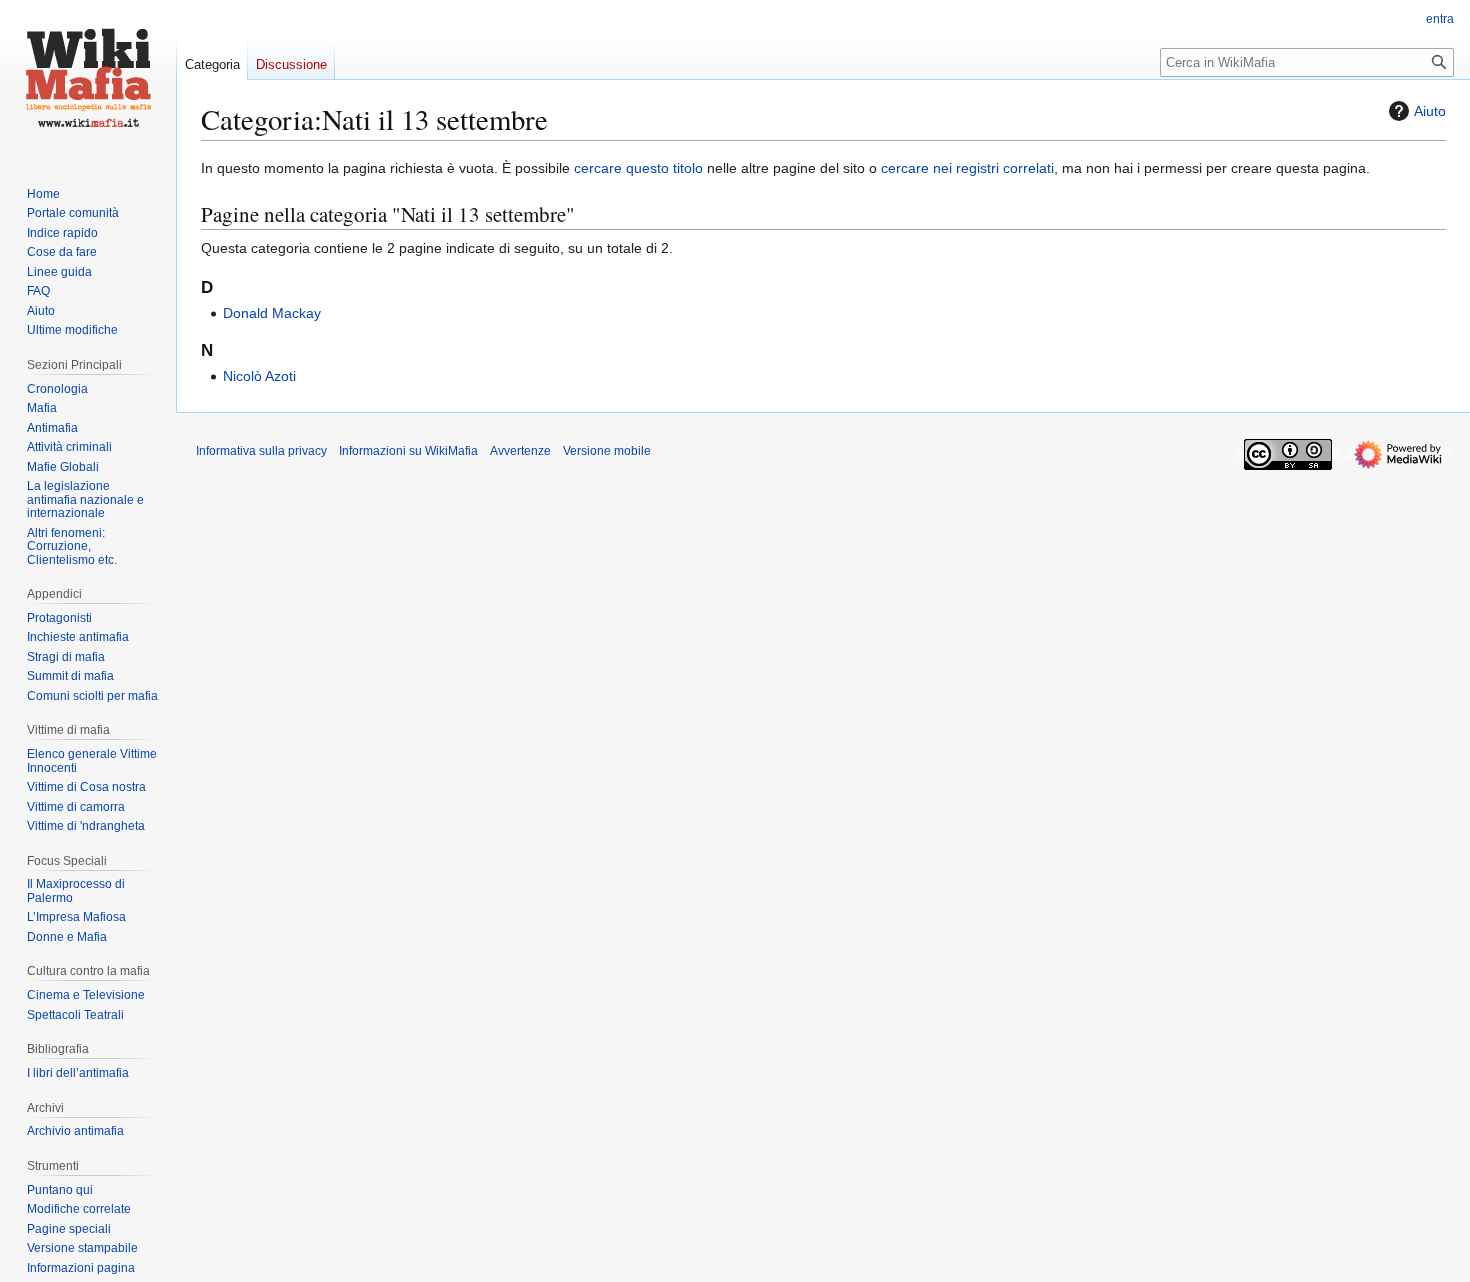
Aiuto (1430, 111)
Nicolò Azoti (259, 376)
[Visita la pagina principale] (88, 80)
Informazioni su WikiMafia (408, 451)
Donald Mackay (272, 313)
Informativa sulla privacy (261, 451)
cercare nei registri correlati (967, 168)
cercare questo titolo (638, 168)
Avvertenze (520, 451)
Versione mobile (607, 451)
